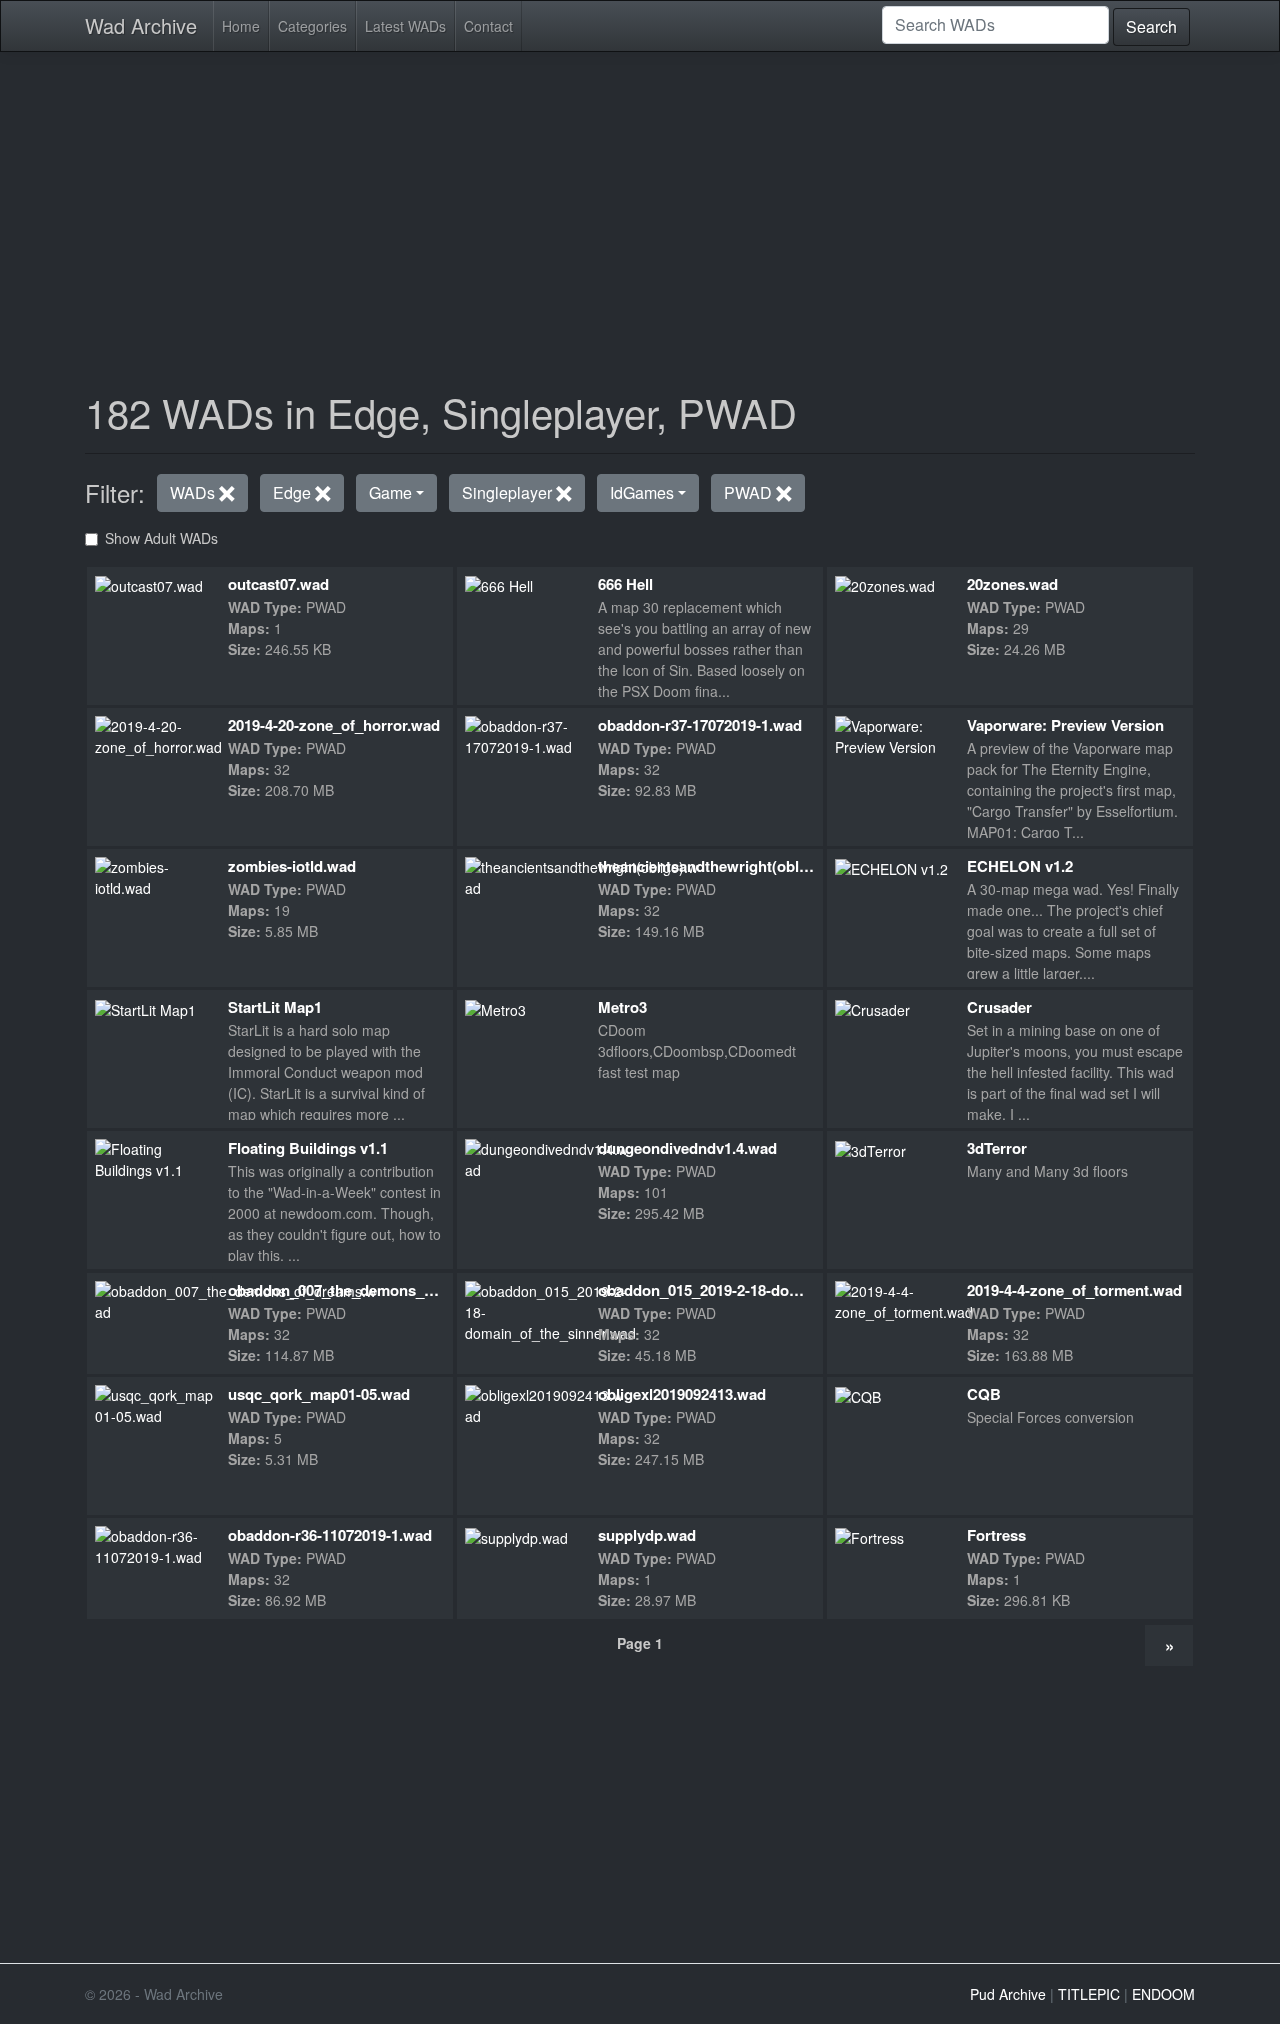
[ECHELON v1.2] (891, 867)
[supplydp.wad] (516, 1536)
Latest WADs (405, 26)
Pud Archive (1008, 1994)
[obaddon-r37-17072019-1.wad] (523, 734)
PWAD (750, 492)
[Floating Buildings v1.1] (153, 1158)
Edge (294, 492)
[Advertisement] (640, 208)
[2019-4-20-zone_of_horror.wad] (158, 734)
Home (241, 26)
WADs (194, 492)
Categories (312, 26)
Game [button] (390, 492)
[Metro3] (495, 1008)
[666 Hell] (499, 585)
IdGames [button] (642, 492)
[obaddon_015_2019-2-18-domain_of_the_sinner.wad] (550, 1310)
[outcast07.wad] (149, 585)
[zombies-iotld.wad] (153, 876)
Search (1151, 26)
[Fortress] (869, 1536)
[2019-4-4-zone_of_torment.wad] (904, 1299)
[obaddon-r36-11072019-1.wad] (153, 1545)
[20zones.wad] (885, 585)
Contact (488, 26)
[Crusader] (872, 1008)
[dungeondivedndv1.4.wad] (546, 1158)
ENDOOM (1163, 1994)
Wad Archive (141, 25)
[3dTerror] (870, 1149)
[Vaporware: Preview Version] (893, 734)
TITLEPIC (1089, 1994)
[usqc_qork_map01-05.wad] (156, 1403)
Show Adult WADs (161, 538)
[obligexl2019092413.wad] (544, 1403)
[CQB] (858, 1395)
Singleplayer (509, 492)
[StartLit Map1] (145, 1008)
